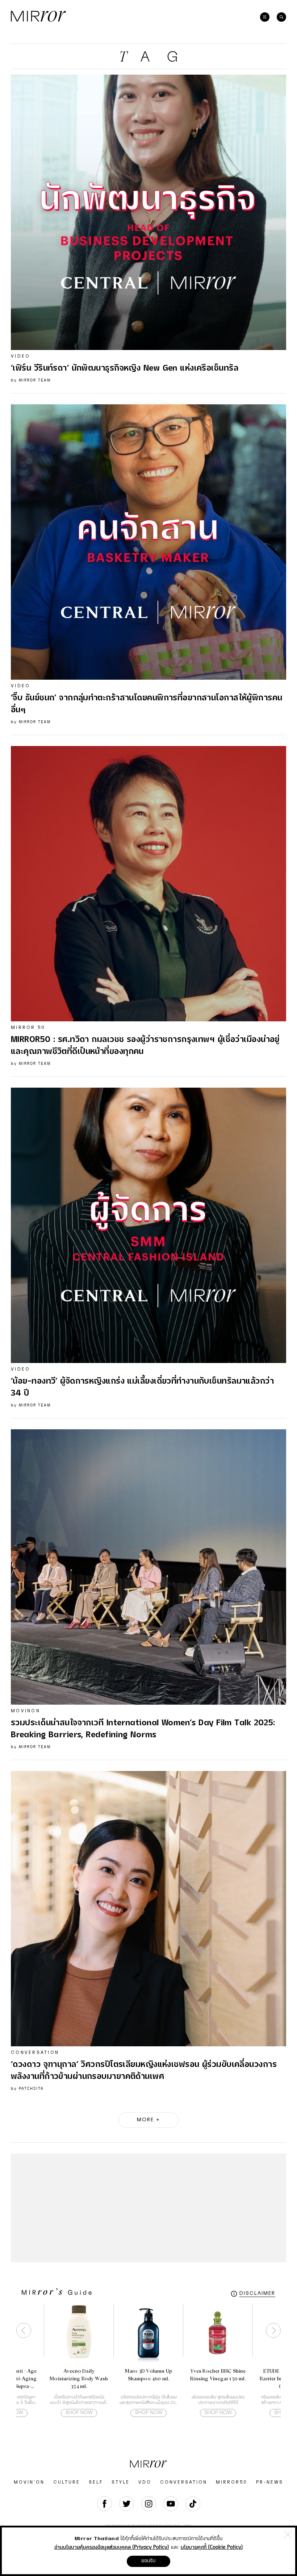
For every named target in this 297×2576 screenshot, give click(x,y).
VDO (145, 2482)
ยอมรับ (148, 2561)
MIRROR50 (232, 2482)
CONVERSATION (184, 2482)
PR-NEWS (270, 2482)
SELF (96, 2482)
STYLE (121, 2482)
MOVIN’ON (29, 2482)
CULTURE (67, 2482)
